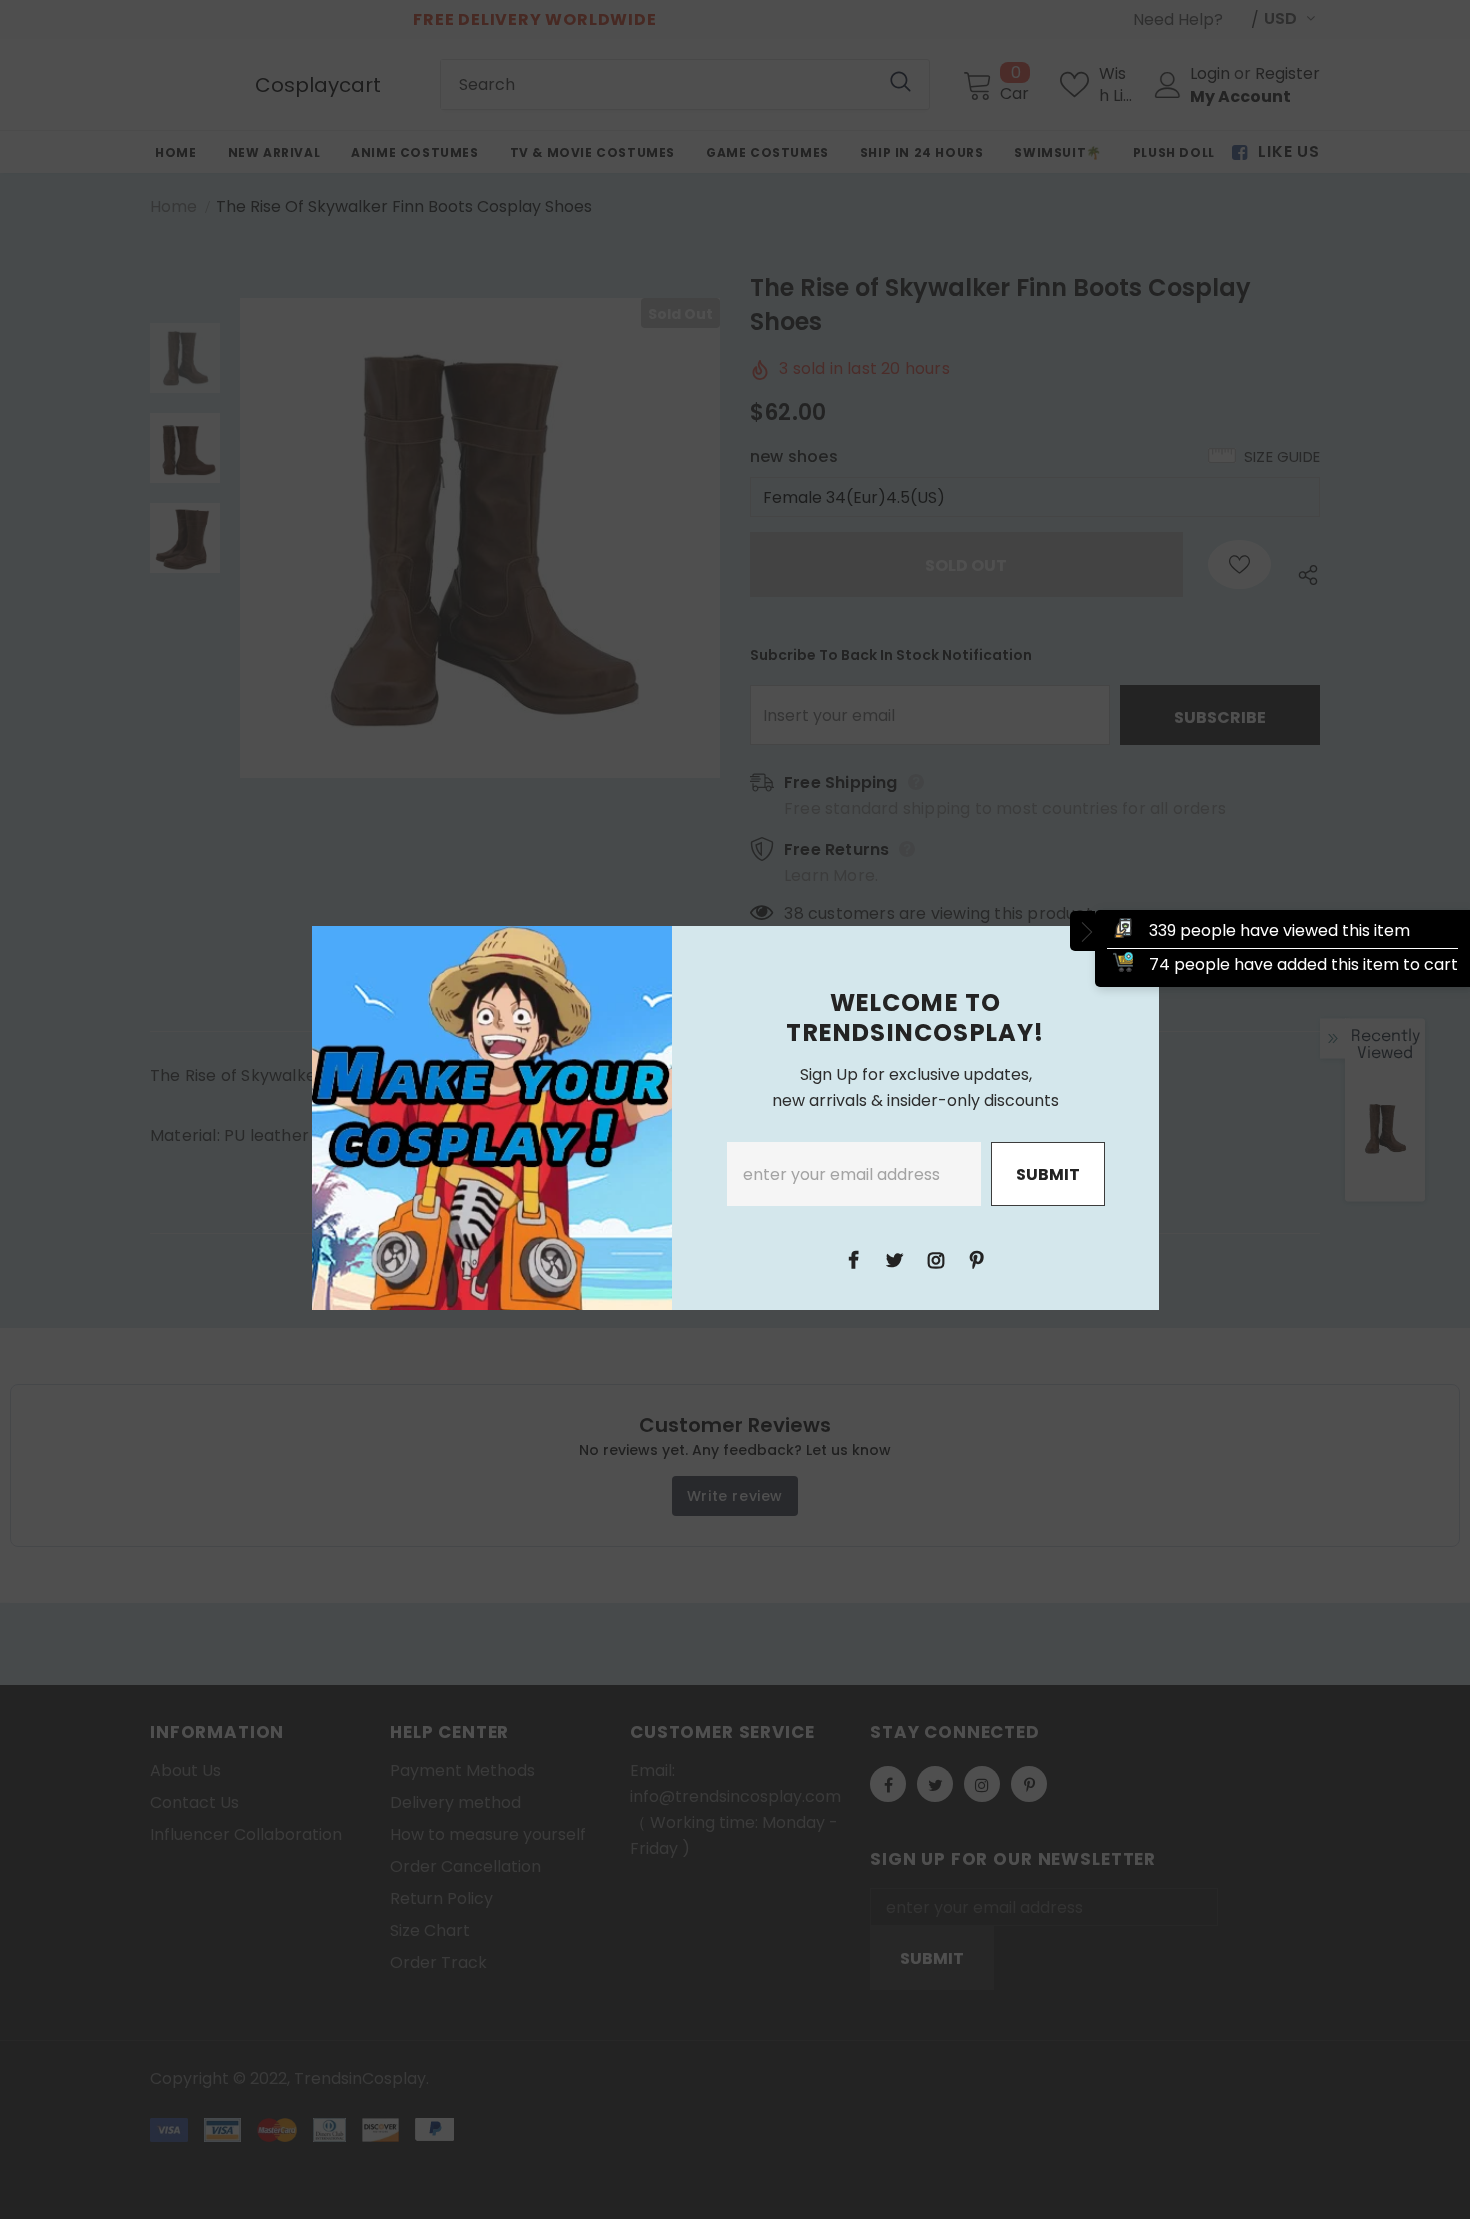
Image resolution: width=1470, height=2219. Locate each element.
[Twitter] (895, 1259)
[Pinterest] (977, 1259)
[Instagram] (936, 1259)
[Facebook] (854, 1259)
